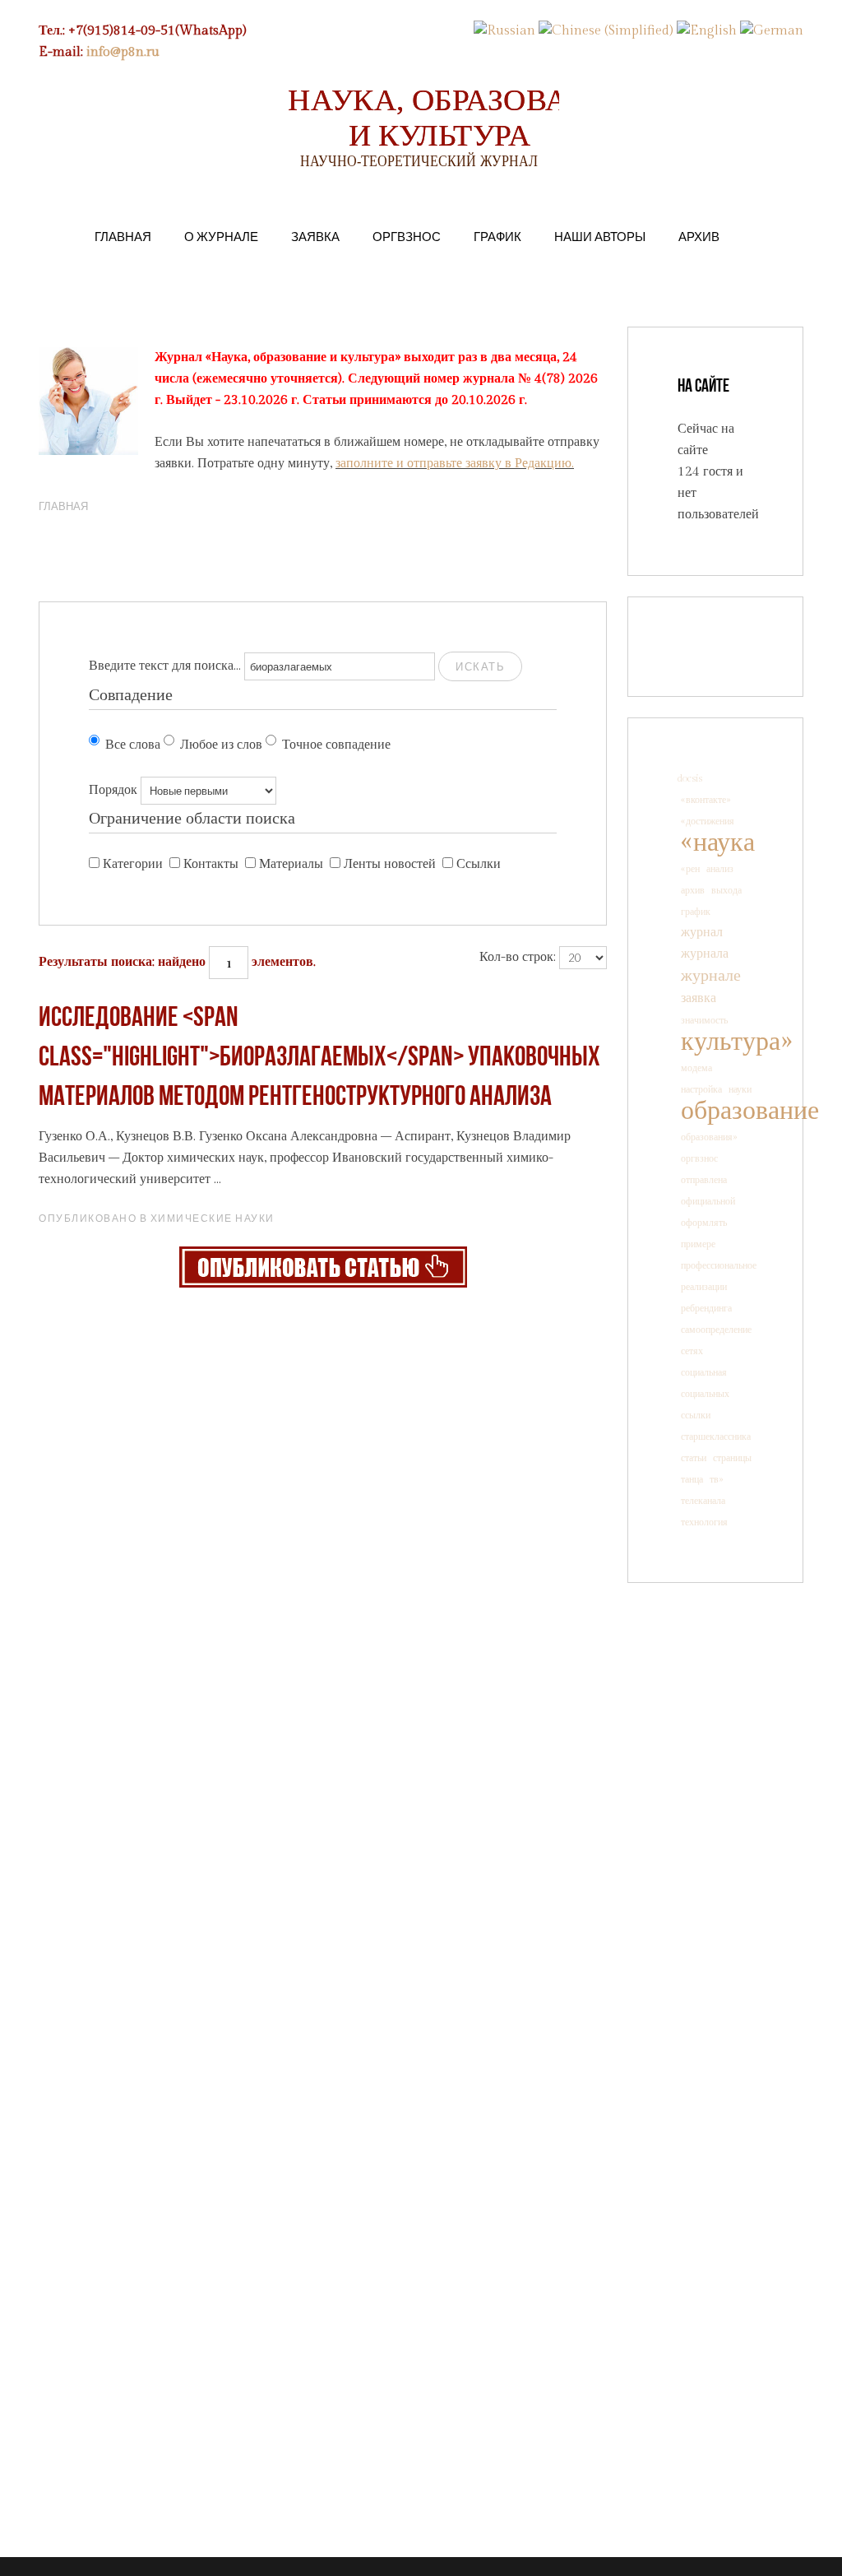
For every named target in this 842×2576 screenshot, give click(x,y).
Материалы (291, 864)
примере (698, 1244)
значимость (704, 1020)
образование (750, 1111)
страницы (732, 1458)
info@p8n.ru (123, 52)
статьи (694, 1458)
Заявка (315, 236)
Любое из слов (221, 745)
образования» (709, 1137)
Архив (699, 236)
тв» (717, 1479)
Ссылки (479, 864)
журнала (705, 954)
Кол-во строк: (518, 957)
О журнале (221, 236)
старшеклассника (716, 1437)
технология (704, 1522)
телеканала (703, 1501)
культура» (736, 1042)
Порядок (113, 790)
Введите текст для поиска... (165, 666)
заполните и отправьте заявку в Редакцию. (455, 464)
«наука (718, 842)
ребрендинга (706, 1308)
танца (692, 1479)
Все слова (133, 745)
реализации (704, 1287)
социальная (704, 1372)
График (497, 236)
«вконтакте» (706, 800)
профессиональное (719, 1265)
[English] (707, 31)
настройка (701, 1089)
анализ (720, 869)
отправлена (704, 1180)
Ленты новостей (390, 864)
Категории (133, 864)
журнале (711, 976)
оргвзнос (699, 1158)
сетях (692, 1351)
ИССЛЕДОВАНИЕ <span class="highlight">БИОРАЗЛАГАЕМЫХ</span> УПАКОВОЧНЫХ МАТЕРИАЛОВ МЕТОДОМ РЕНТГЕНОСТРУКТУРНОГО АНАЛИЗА (319, 1058)
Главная (123, 236)
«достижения (708, 821)
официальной (708, 1201)
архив (693, 890)
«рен (690, 869)
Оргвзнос (407, 236)
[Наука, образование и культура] (323, 1267)
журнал (702, 933)
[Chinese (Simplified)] (606, 31)
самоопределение (716, 1330)
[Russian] (504, 31)
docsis (690, 778)
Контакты (211, 864)
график (696, 912)
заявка (699, 998)
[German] (772, 31)
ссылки (696, 1415)
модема (696, 1068)
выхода (726, 890)
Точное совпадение (336, 745)
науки (740, 1089)
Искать (480, 666)
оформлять (704, 1223)
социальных (705, 1394)
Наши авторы (600, 236)
